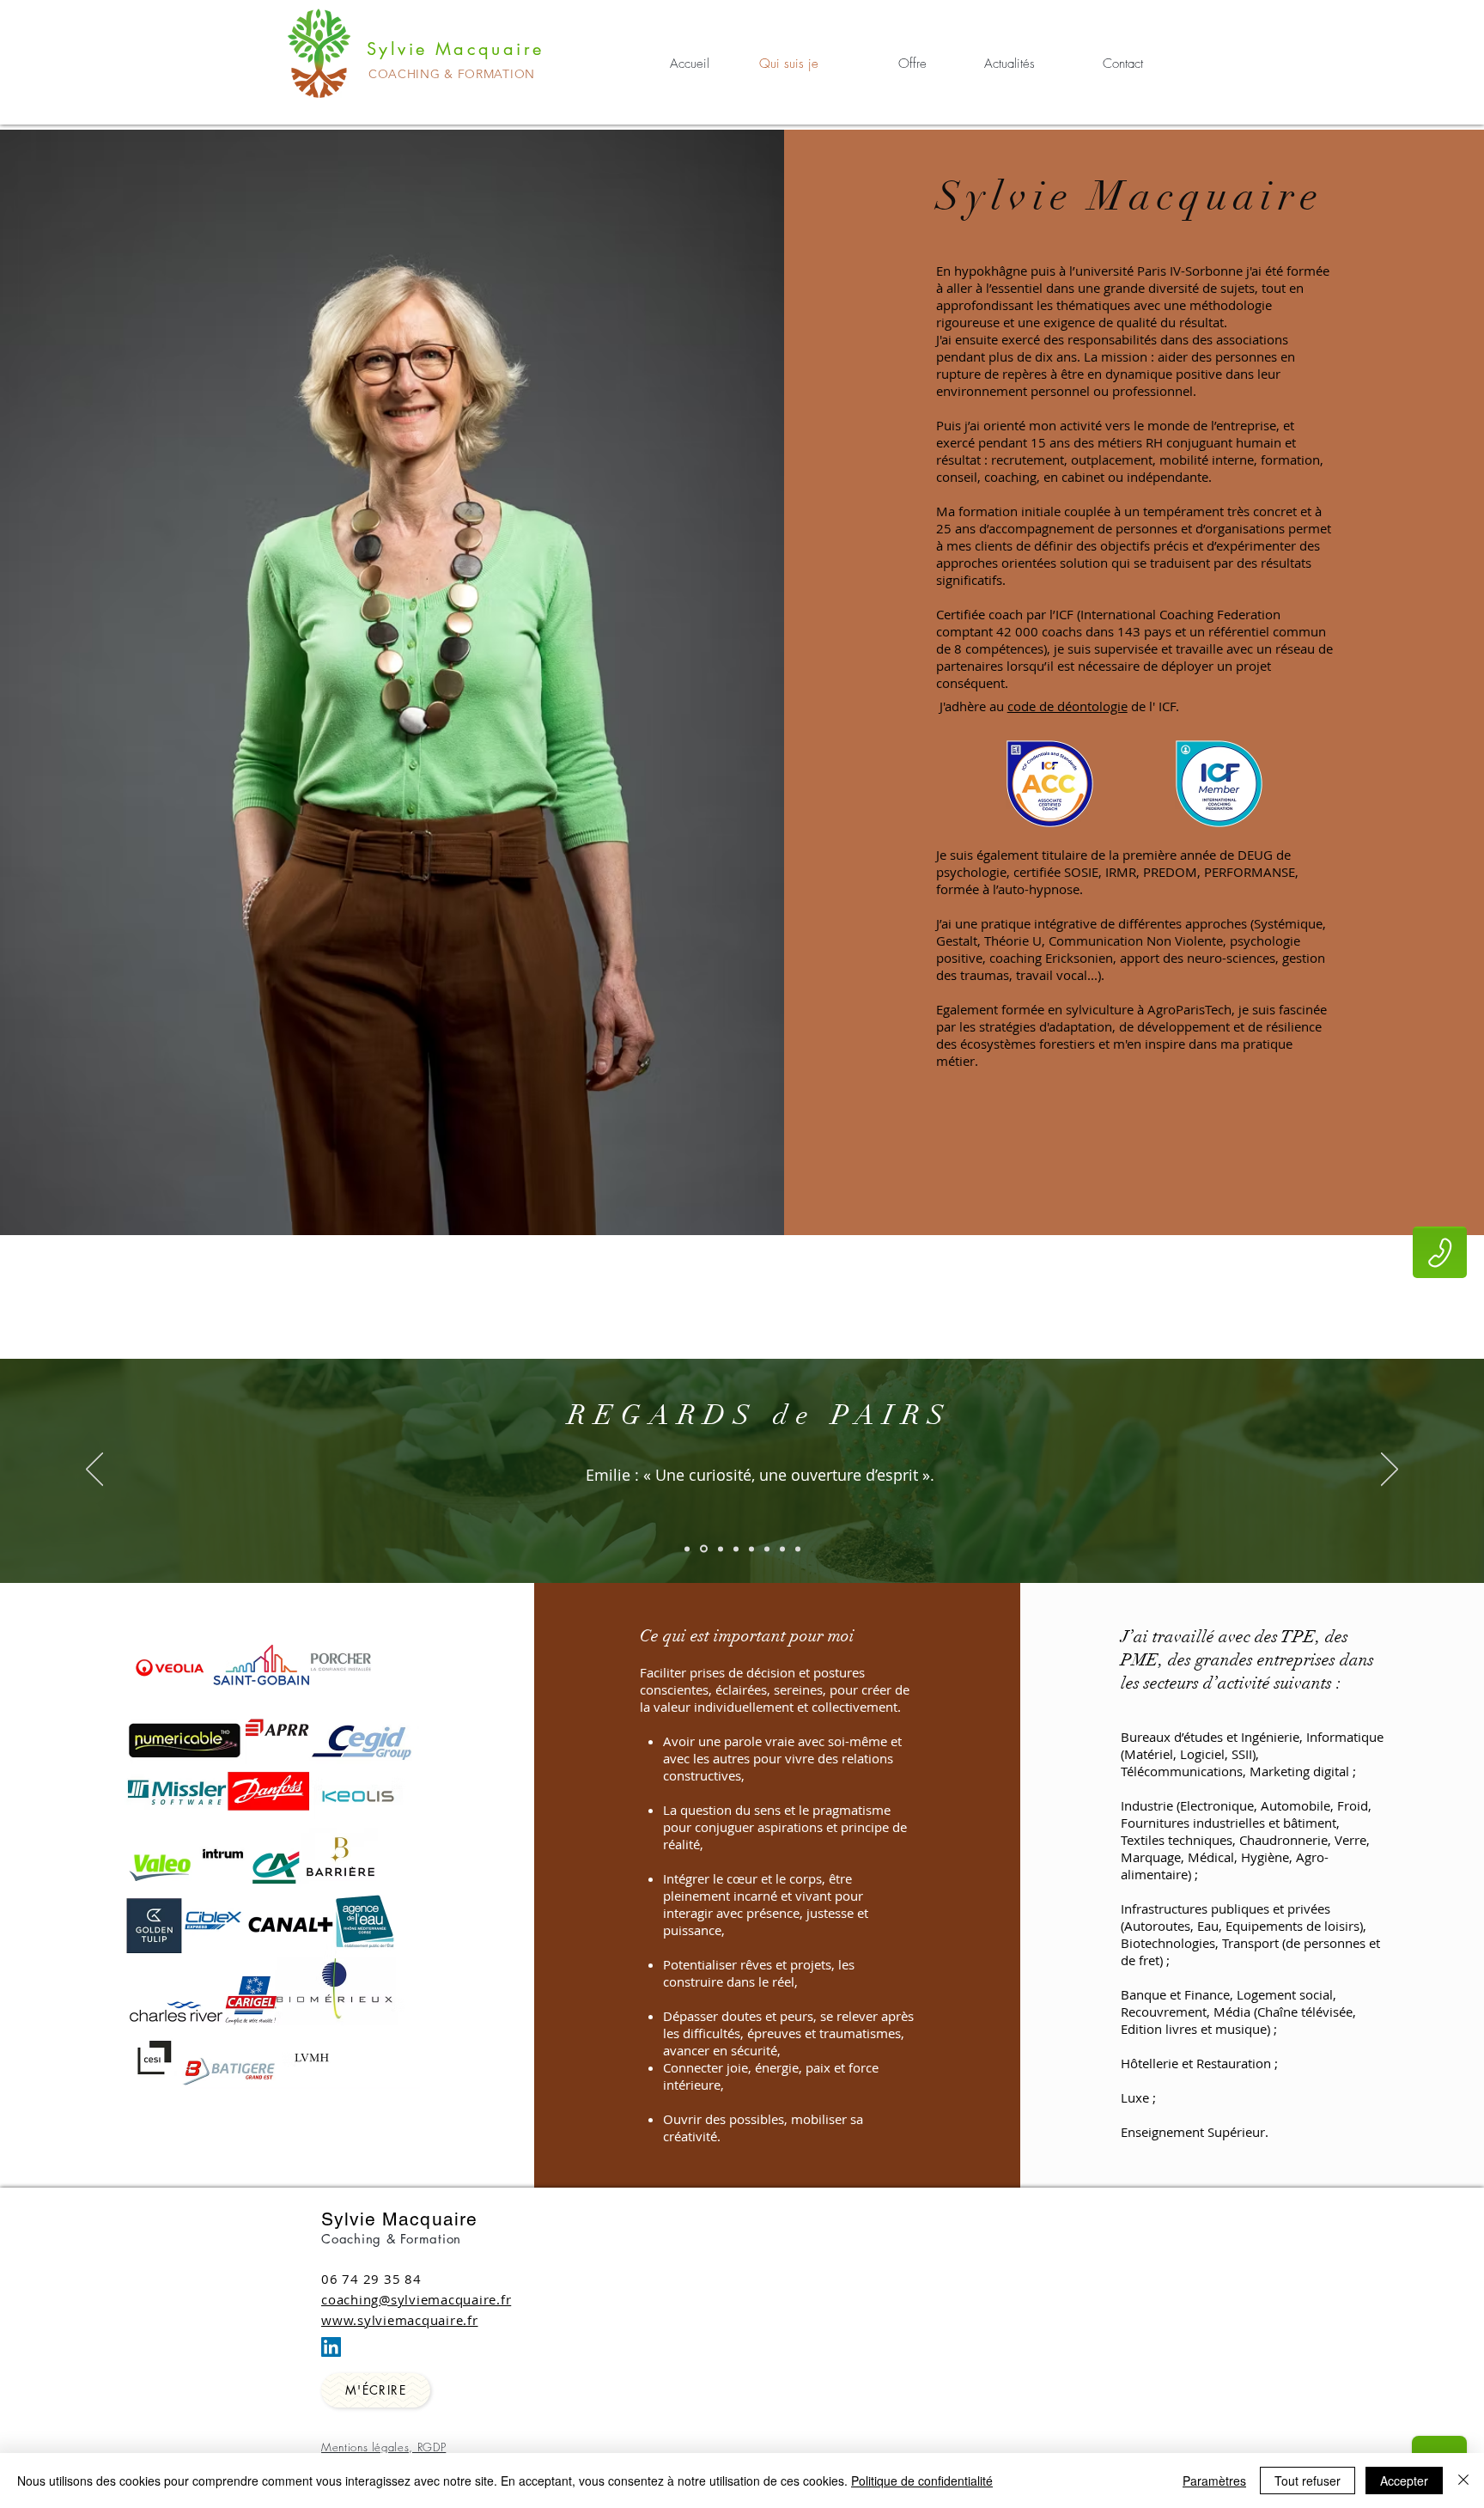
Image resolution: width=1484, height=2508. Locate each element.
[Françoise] (687, 1549)
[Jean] (751, 1549)
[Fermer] (1463, 2481)
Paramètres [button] (1214, 2481)
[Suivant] (1390, 1470)
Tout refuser (1308, 2481)
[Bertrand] (767, 1549)
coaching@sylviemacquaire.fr (416, 2299)
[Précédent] (94, 1470)
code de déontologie (1067, 706)
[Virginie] (719, 1549)
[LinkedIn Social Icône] (331, 2347)
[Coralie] (798, 1549)
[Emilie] (702, 1549)
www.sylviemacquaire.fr (400, 2320)
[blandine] (782, 1549)
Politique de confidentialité (922, 2481)
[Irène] (736, 1549)
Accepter (1404, 2481)
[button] (1440, 1253)
